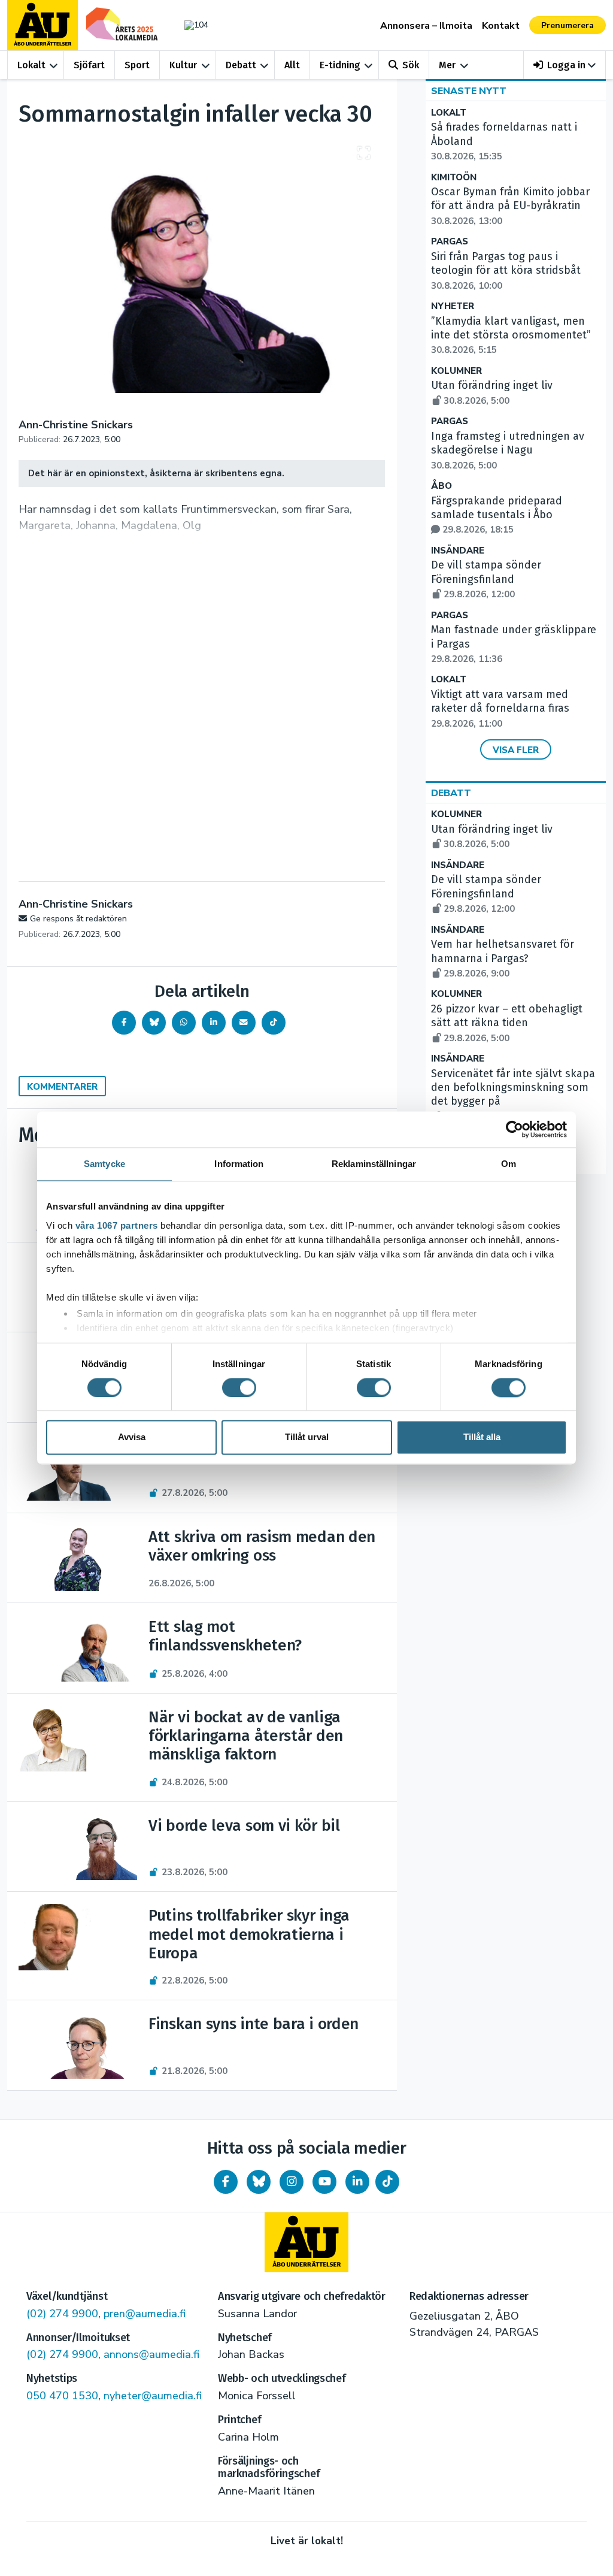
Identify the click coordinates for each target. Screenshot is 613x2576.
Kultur (183, 65)
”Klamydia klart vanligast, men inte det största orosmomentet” (511, 335)
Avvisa (132, 1437)
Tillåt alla (482, 1437)
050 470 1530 (62, 2396)
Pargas (450, 242)
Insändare (458, 551)
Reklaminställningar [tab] (374, 1164)
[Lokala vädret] (193, 25)
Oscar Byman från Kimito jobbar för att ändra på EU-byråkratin (510, 206)
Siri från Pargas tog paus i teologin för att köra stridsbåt (506, 271)
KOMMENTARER (62, 1087)
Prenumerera (568, 25)
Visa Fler (516, 750)
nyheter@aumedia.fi (153, 2396)
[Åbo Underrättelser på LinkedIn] (357, 2182)
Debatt (241, 65)
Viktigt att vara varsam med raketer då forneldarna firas (500, 709)
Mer (447, 65)
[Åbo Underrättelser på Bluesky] (259, 2182)
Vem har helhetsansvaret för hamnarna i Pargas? (503, 959)
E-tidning (340, 65)
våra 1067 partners (117, 1225)
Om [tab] (509, 1164)
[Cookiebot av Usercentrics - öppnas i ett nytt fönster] (515, 1129)
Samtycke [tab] (104, 1164)
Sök (411, 65)
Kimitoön (454, 178)
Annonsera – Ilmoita (426, 26)
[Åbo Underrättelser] (306, 2242)
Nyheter (453, 306)
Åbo (441, 486)
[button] (565, 65)
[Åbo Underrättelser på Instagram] (292, 2182)
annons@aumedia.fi (151, 2354)
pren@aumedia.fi (145, 2314)
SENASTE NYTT (469, 91)
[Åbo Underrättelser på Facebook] (226, 2182)
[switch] (239, 1387)
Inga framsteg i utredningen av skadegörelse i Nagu (508, 451)
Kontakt (501, 26)
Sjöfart (89, 65)
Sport (137, 65)
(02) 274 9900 (62, 2314)
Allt (292, 65)
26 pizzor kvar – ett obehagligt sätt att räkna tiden (507, 1023)
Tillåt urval (307, 1437)
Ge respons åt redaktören (78, 919)
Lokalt (31, 65)
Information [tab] (239, 1164)
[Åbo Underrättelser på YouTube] (324, 2182)
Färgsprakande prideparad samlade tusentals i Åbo (497, 515)
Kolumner (456, 371)
